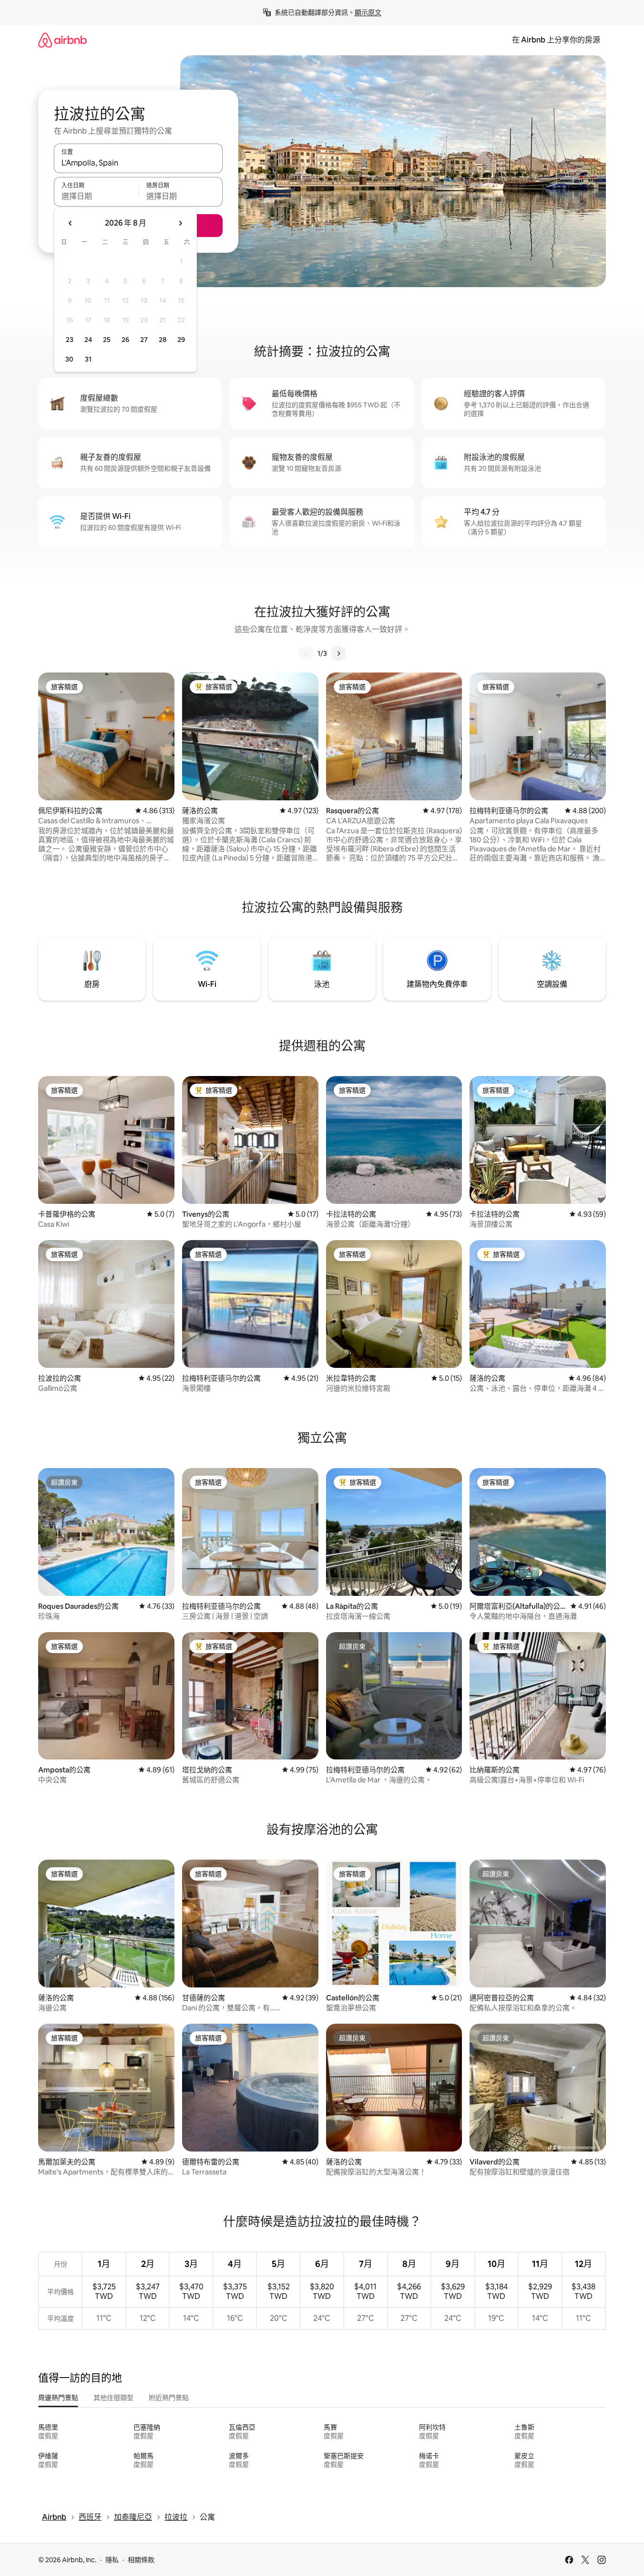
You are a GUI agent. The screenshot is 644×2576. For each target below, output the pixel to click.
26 (125, 340)
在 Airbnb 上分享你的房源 (556, 40)
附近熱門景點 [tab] (169, 2398)
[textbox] (96, 196)
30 (69, 359)
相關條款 (141, 2560)
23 (70, 340)
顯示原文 (368, 12)
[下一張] (338, 653)
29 (181, 340)
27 (144, 340)
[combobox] (138, 163)
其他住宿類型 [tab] (113, 2398)
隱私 (112, 2560)
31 (88, 359)
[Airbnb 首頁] (62, 40)
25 (107, 340)
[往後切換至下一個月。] (180, 223)
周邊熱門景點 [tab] (58, 2398)
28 (163, 340)
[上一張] (306, 653)
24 (88, 340)
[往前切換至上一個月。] (71, 223)
